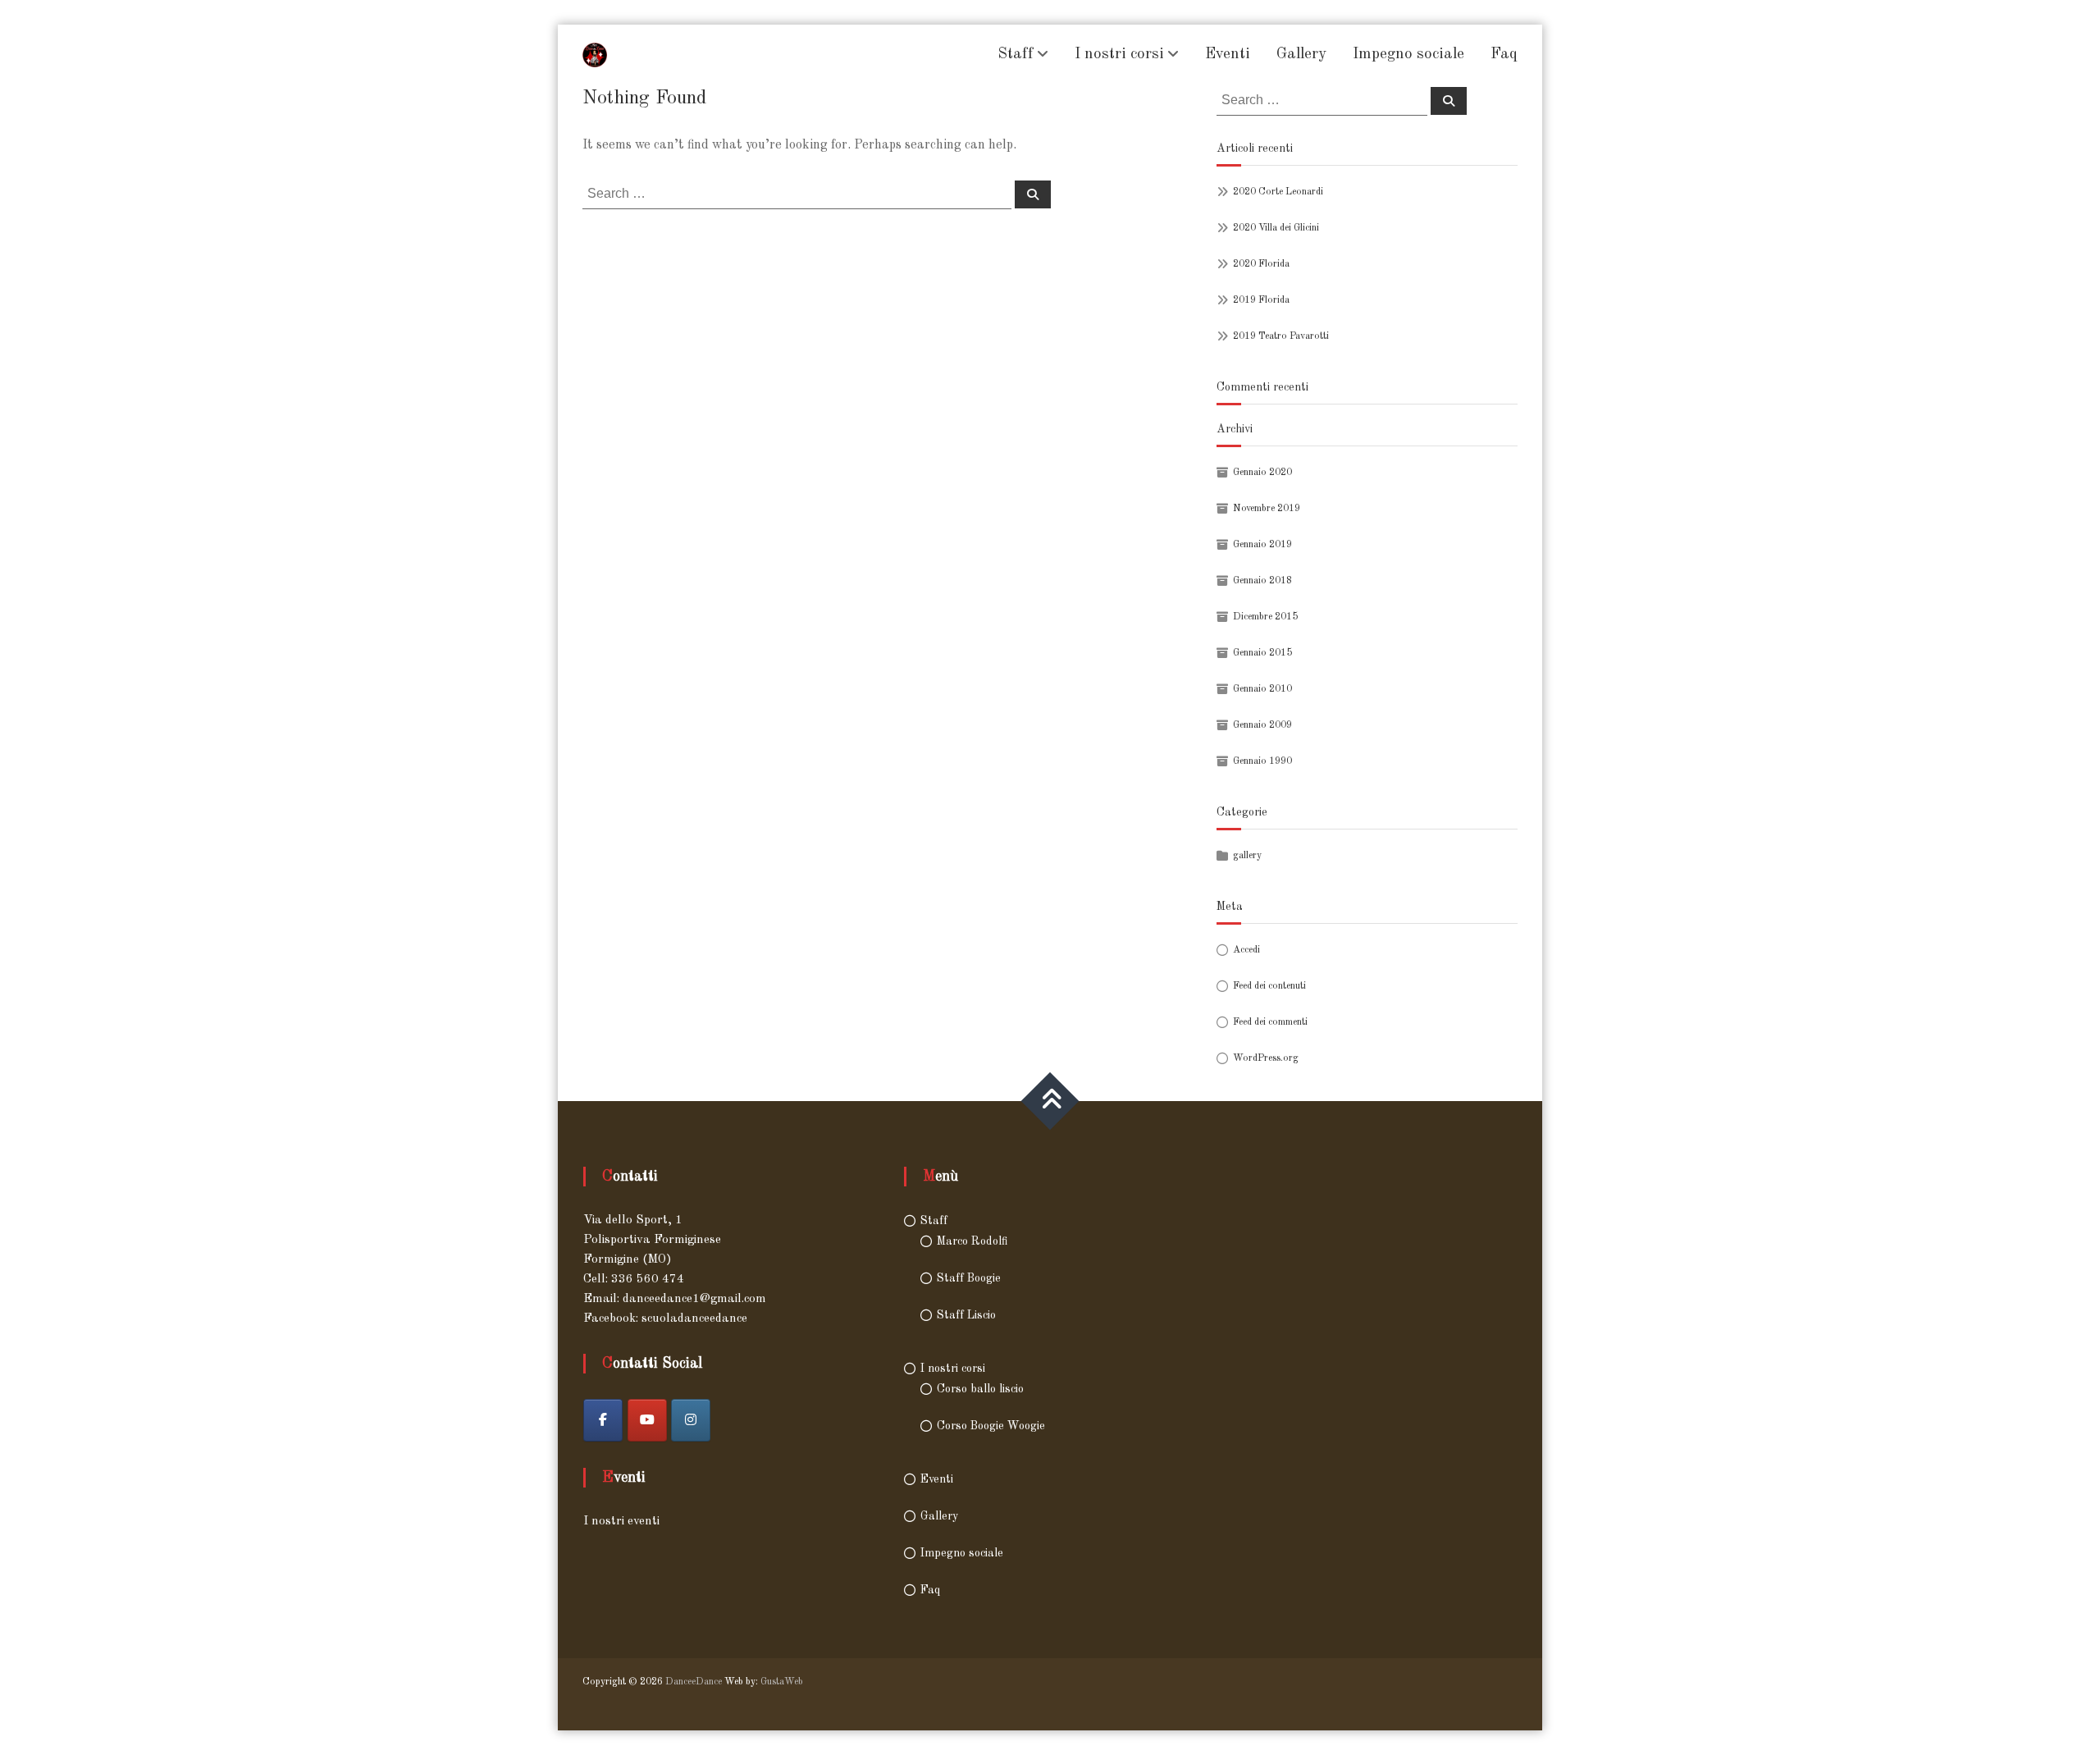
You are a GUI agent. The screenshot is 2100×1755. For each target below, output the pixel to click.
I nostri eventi (621, 1522)
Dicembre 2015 (1265, 617)
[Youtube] (647, 1420)
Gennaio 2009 (1262, 725)
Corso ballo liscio (980, 1389)
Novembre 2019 (1267, 509)
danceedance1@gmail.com (694, 1299)
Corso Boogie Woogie (991, 1426)
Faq (1504, 55)
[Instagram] (691, 1420)
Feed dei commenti (1270, 1022)
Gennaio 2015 (1262, 653)
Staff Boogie (969, 1278)
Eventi (1228, 55)
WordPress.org (1266, 1058)
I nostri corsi (1119, 55)
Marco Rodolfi (972, 1241)
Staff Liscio (966, 1315)
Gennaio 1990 (1262, 761)
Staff (1016, 55)
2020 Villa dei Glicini (1276, 228)
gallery (1247, 856)
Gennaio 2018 (1262, 581)
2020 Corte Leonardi (1278, 192)
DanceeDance (694, 1682)
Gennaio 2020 (1262, 473)
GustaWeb (782, 1682)
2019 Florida (1261, 300)
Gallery (1301, 55)
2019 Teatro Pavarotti (1281, 336)
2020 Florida (1261, 264)
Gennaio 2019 (1262, 545)
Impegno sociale (1408, 55)
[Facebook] (603, 1420)
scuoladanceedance (694, 1319)
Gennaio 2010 (1262, 689)
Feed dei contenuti (1269, 986)
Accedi (1246, 950)
